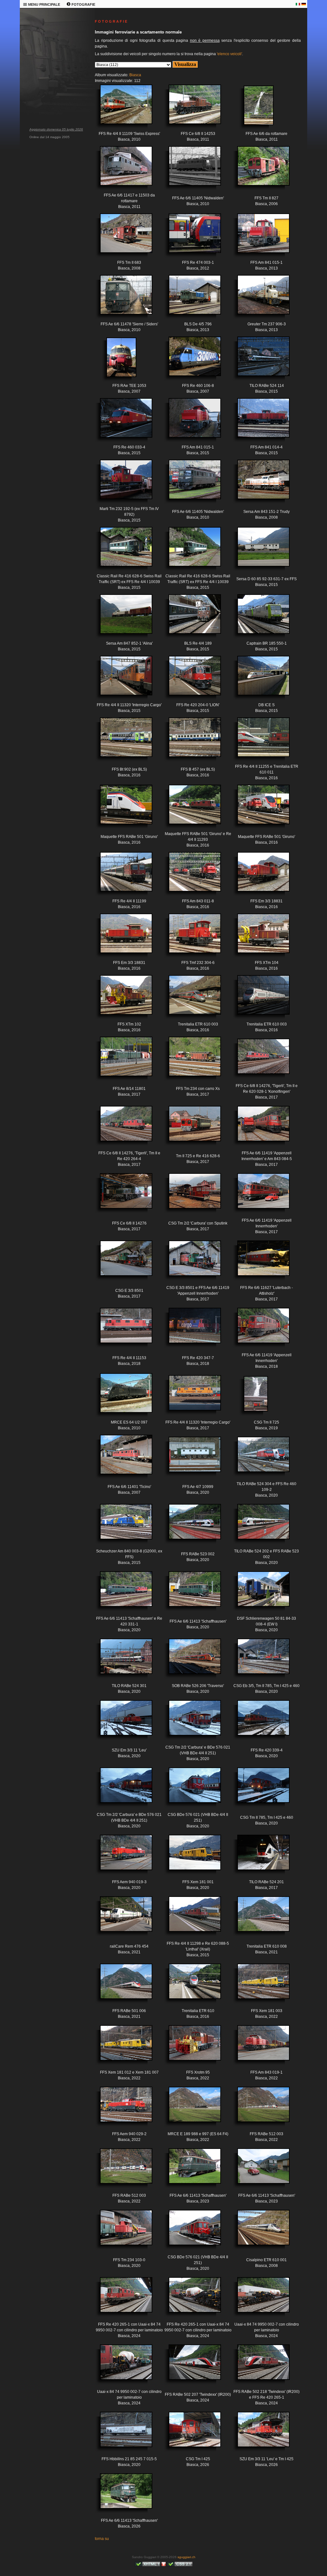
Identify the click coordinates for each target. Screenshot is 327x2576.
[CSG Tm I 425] (190, 2434)
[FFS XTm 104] (259, 938)
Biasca (135, 75)
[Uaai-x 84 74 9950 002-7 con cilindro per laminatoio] (259, 2300)
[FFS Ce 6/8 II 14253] (190, 109)
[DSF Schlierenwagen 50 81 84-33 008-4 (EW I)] (259, 1594)
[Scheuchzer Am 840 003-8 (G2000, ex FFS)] (121, 1526)
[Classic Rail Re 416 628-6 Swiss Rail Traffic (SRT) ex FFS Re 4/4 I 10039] (121, 551)
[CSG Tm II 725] (248, 1399)
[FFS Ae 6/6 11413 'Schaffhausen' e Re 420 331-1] (121, 1594)
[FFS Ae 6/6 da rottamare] (251, 110)
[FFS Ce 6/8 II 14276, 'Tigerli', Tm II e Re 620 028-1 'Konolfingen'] (259, 1061)
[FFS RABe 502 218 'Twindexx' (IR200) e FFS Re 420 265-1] (259, 2367)
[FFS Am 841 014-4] (259, 423)
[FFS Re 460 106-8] (190, 361)
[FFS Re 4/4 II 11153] (121, 1330)
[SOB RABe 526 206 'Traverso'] (190, 1661)
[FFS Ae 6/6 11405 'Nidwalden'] (190, 171)
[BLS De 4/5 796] (190, 300)
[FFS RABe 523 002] (190, 1526)
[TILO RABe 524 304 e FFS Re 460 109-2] (259, 1459)
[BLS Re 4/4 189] (190, 619)
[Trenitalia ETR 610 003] (190, 1000)
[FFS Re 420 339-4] (259, 1723)
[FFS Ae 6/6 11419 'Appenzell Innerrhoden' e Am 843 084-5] (259, 1128)
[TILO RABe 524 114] (259, 361)
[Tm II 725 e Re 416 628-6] (190, 1128)
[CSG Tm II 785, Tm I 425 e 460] (259, 1790)
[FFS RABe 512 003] (259, 2109)
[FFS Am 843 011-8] (190, 877)
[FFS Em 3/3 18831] (259, 877)
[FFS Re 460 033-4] (121, 423)
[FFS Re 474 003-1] (190, 238)
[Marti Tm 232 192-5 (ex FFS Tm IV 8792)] (121, 484)
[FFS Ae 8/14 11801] (121, 1061)
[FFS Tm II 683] (121, 238)
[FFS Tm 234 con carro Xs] (190, 1061)
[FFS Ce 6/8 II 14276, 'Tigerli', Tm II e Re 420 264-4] (121, 1128)
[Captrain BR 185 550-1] (259, 619)
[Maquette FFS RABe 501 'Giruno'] (121, 809)
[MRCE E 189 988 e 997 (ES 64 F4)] (190, 2109)
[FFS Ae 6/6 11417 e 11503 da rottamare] (121, 171)
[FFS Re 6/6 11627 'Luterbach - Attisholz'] (259, 1263)
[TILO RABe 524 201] (259, 1857)
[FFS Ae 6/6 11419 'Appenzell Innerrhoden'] (259, 1196)
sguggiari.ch (186, 2557)
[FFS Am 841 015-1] (259, 238)
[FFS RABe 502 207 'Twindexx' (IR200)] (190, 2367)
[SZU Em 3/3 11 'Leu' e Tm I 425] (259, 2434)
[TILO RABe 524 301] (121, 1661)
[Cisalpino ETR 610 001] (259, 2232)
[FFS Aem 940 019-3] (121, 1857)
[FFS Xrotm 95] (190, 2048)
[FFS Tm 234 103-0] (121, 2232)
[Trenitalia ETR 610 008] (259, 1919)
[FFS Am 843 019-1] (259, 2048)
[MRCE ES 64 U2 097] (121, 1398)
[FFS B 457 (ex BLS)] (190, 742)
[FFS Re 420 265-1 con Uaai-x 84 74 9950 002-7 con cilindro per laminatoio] (121, 2300)
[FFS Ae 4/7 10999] (190, 1459)
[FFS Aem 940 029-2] (121, 2109)
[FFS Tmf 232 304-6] (190, 938)
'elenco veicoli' (229, 54)
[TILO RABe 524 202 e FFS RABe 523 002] (259, 1526)
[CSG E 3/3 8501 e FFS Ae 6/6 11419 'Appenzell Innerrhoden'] (190, 1263)
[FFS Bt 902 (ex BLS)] (121, 742)
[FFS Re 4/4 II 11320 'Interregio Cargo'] (121, 680)
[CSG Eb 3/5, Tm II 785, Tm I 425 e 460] (259, 1661)
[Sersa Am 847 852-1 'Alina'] (121, 619)
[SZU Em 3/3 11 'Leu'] (121, 1723)
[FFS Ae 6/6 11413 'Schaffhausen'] (190, 1594)
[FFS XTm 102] (121, 1000)
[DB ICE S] (259, 680)
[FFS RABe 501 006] (121, 1986)
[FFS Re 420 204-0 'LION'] (190, 680)
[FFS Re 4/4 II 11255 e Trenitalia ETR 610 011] (259, 742)
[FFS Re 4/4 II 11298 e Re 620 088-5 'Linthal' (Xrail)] (190, 1919)
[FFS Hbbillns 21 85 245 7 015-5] (121, 2434)
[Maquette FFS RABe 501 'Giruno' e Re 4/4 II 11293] (190, 809)
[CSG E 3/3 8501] (121, 1263)
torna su (102, 2539)
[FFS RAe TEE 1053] (113, 362)
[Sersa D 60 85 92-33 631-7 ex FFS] (259, 551)
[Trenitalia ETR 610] (190, 1986)
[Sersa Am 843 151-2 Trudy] (259, 484)
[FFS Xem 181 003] (259, 1986)
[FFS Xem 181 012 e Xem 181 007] (121, 2048)
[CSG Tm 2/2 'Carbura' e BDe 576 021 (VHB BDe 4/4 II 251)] (190, 1723)
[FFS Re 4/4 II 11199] (121, 877)
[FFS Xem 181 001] (190, 1857)
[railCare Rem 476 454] (121, 1919)
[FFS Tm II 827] (259, 171)
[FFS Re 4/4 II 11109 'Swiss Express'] (121, 109)
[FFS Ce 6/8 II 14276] (121, 1196)
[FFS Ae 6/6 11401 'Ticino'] (121, 1459)
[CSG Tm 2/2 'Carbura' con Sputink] (190, 1196)
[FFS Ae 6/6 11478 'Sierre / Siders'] (121, 300)
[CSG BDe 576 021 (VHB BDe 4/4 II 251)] (190, 1790)
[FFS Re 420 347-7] (190, 1330)
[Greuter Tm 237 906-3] (259, 300)
